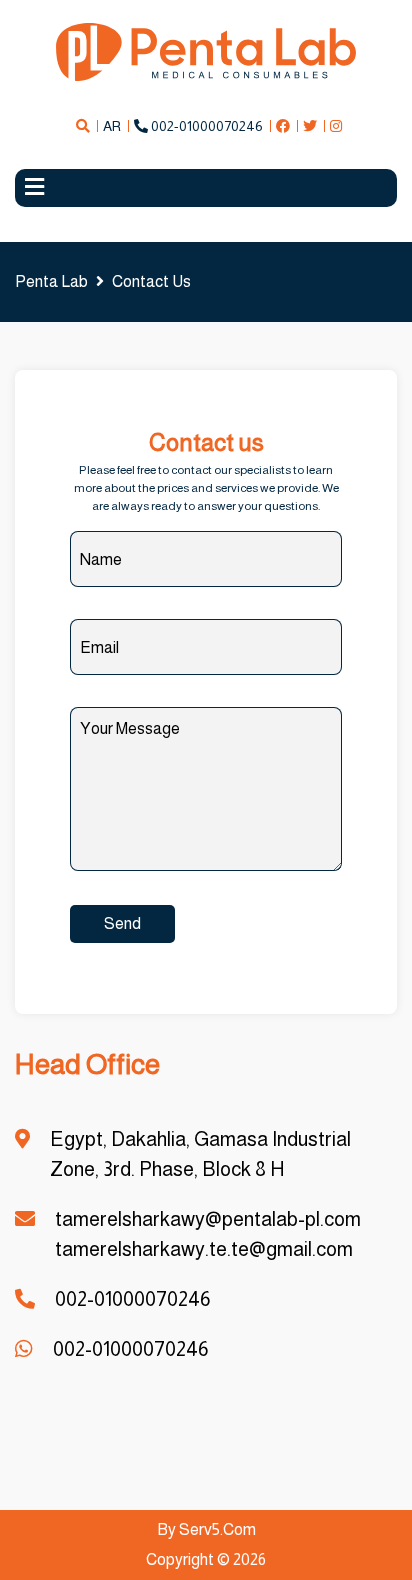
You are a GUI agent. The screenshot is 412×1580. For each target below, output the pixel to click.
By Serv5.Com (206, 1529)
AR (112, 126)
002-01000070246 (205, 126)
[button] (206, 188)
